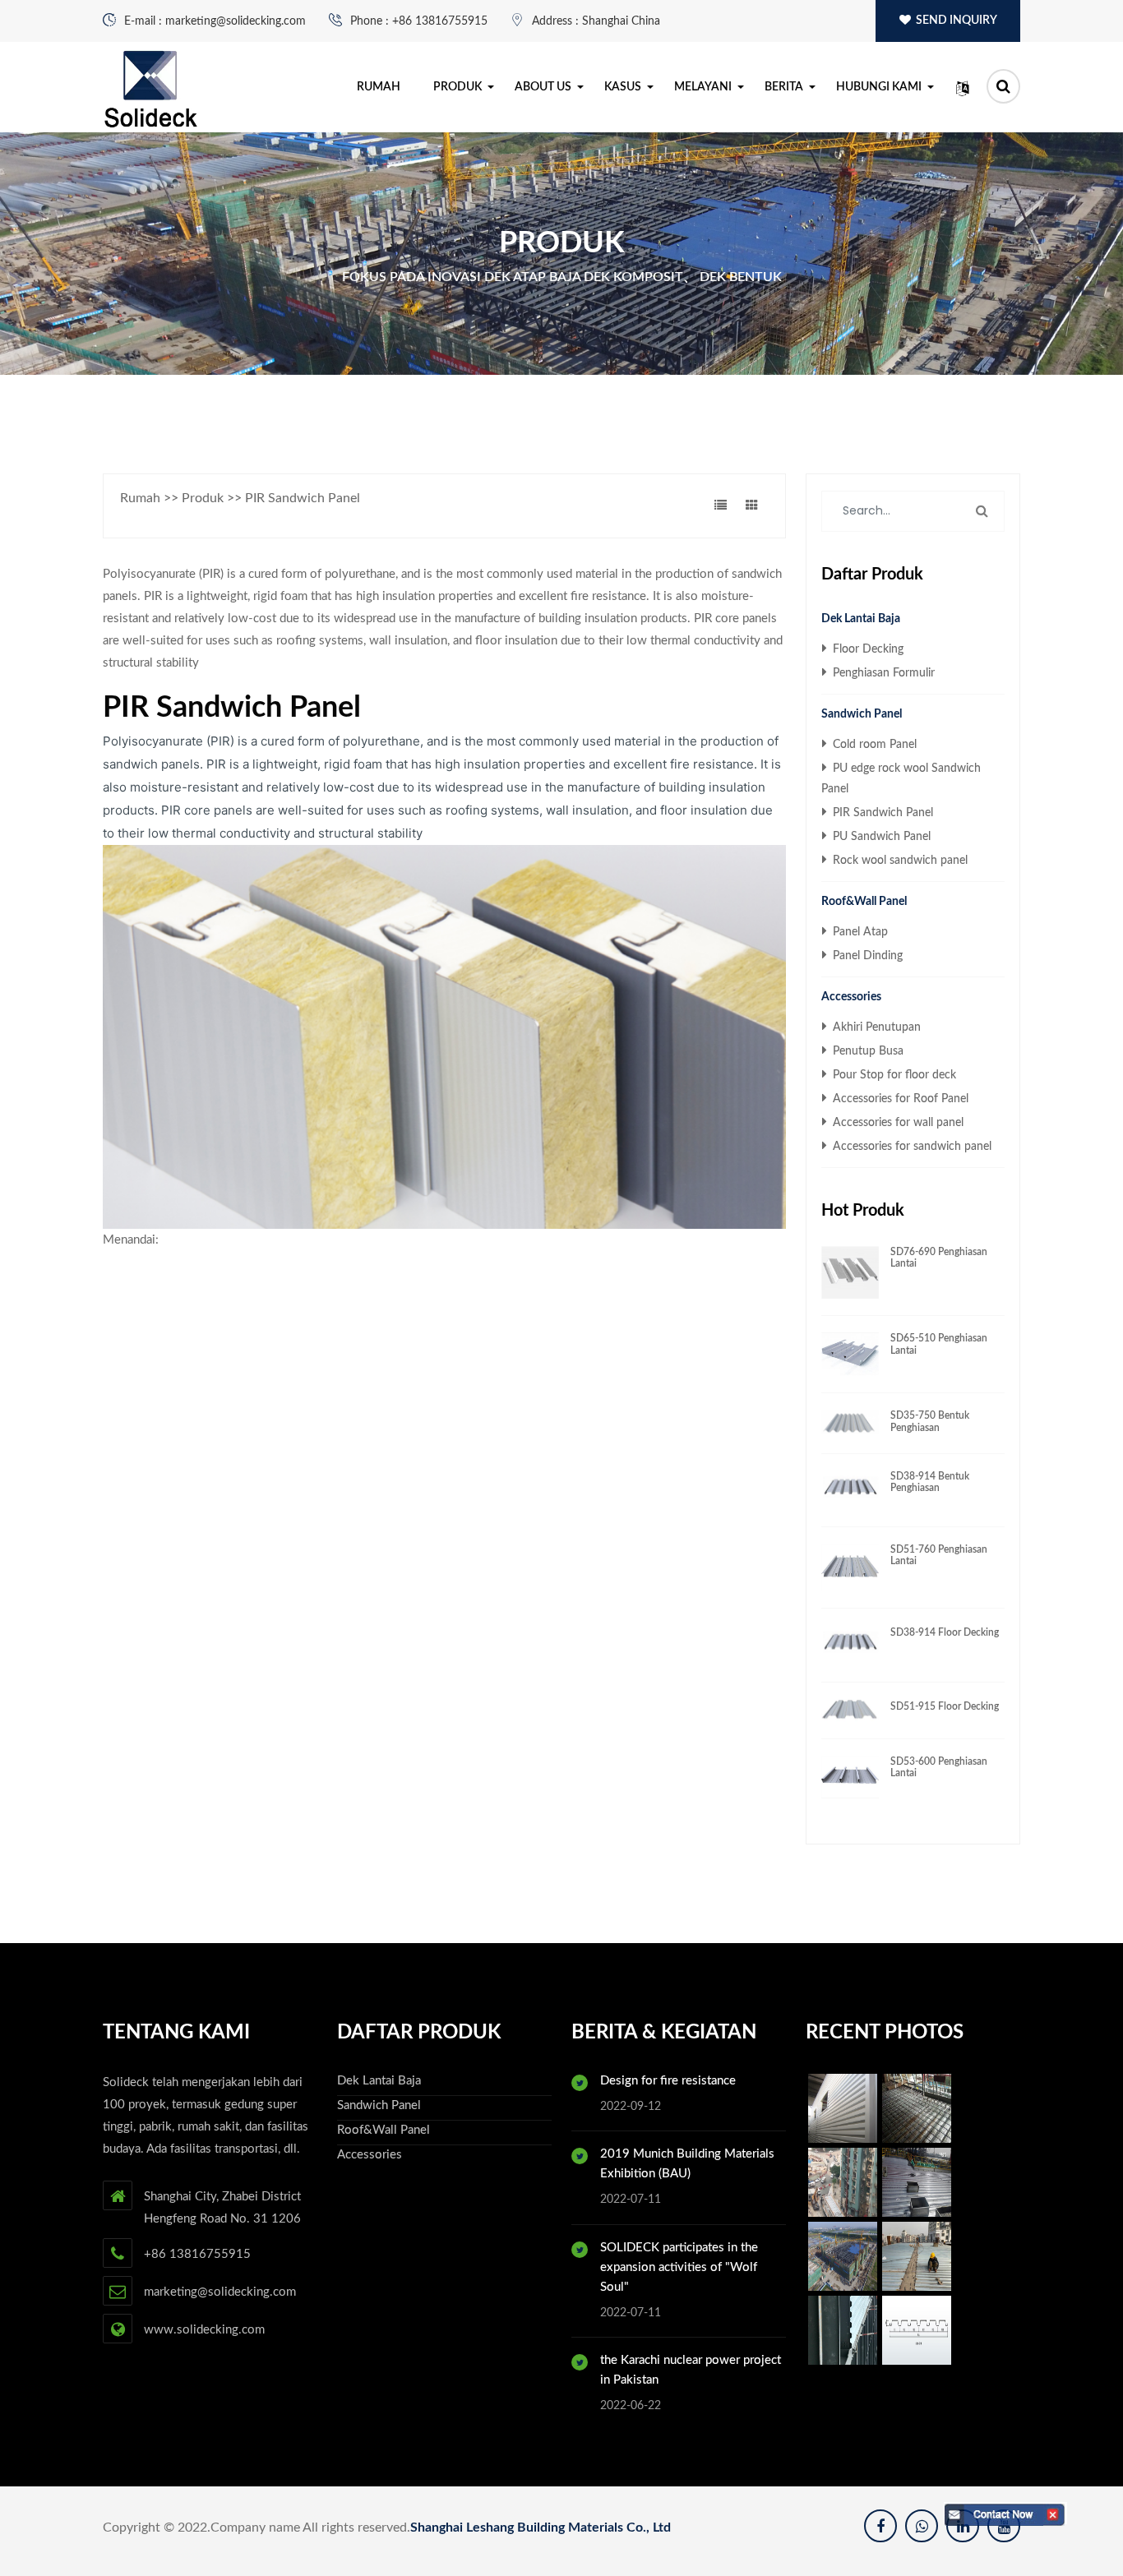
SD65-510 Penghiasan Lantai (939, 1344)
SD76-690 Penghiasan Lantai (939, 1258)
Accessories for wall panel (897, 1123)
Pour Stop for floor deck (893, 1075)
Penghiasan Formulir (882, 673)
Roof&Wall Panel (864, 902)
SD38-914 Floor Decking (945, 1632)
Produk (458, 87)
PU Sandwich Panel (880, 837)
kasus (623, 87)
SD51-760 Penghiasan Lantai (939, 1555)
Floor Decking (867, 649)
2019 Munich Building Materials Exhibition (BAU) (687, 2164)
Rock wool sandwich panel (899, 861)
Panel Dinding (866, 956)
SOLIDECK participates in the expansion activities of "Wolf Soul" (679, 2267)
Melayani (703, 87)
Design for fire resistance (668, 2081)
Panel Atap (859, 932)
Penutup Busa (867, 1051)
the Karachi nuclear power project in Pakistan (691, 2370)
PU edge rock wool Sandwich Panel (901, 779)
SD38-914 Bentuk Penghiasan (930, 1482)
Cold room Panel (873, 745)
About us (543, 87)
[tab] (722, 506)
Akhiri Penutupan (875, 1027)
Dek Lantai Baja (861, 619)
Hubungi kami (879, 87)
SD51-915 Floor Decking (945, 1706)
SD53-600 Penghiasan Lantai (939, 1767)
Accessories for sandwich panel (910, 1147)
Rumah (379, 87)
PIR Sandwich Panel (881, 813)
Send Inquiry (955, 21)
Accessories (851, 997)
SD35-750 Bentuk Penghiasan (930, 1421)
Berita (784, 87)
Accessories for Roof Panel (899, 1099)
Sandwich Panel (862, 714)
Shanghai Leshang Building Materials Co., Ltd (541, 2528)
